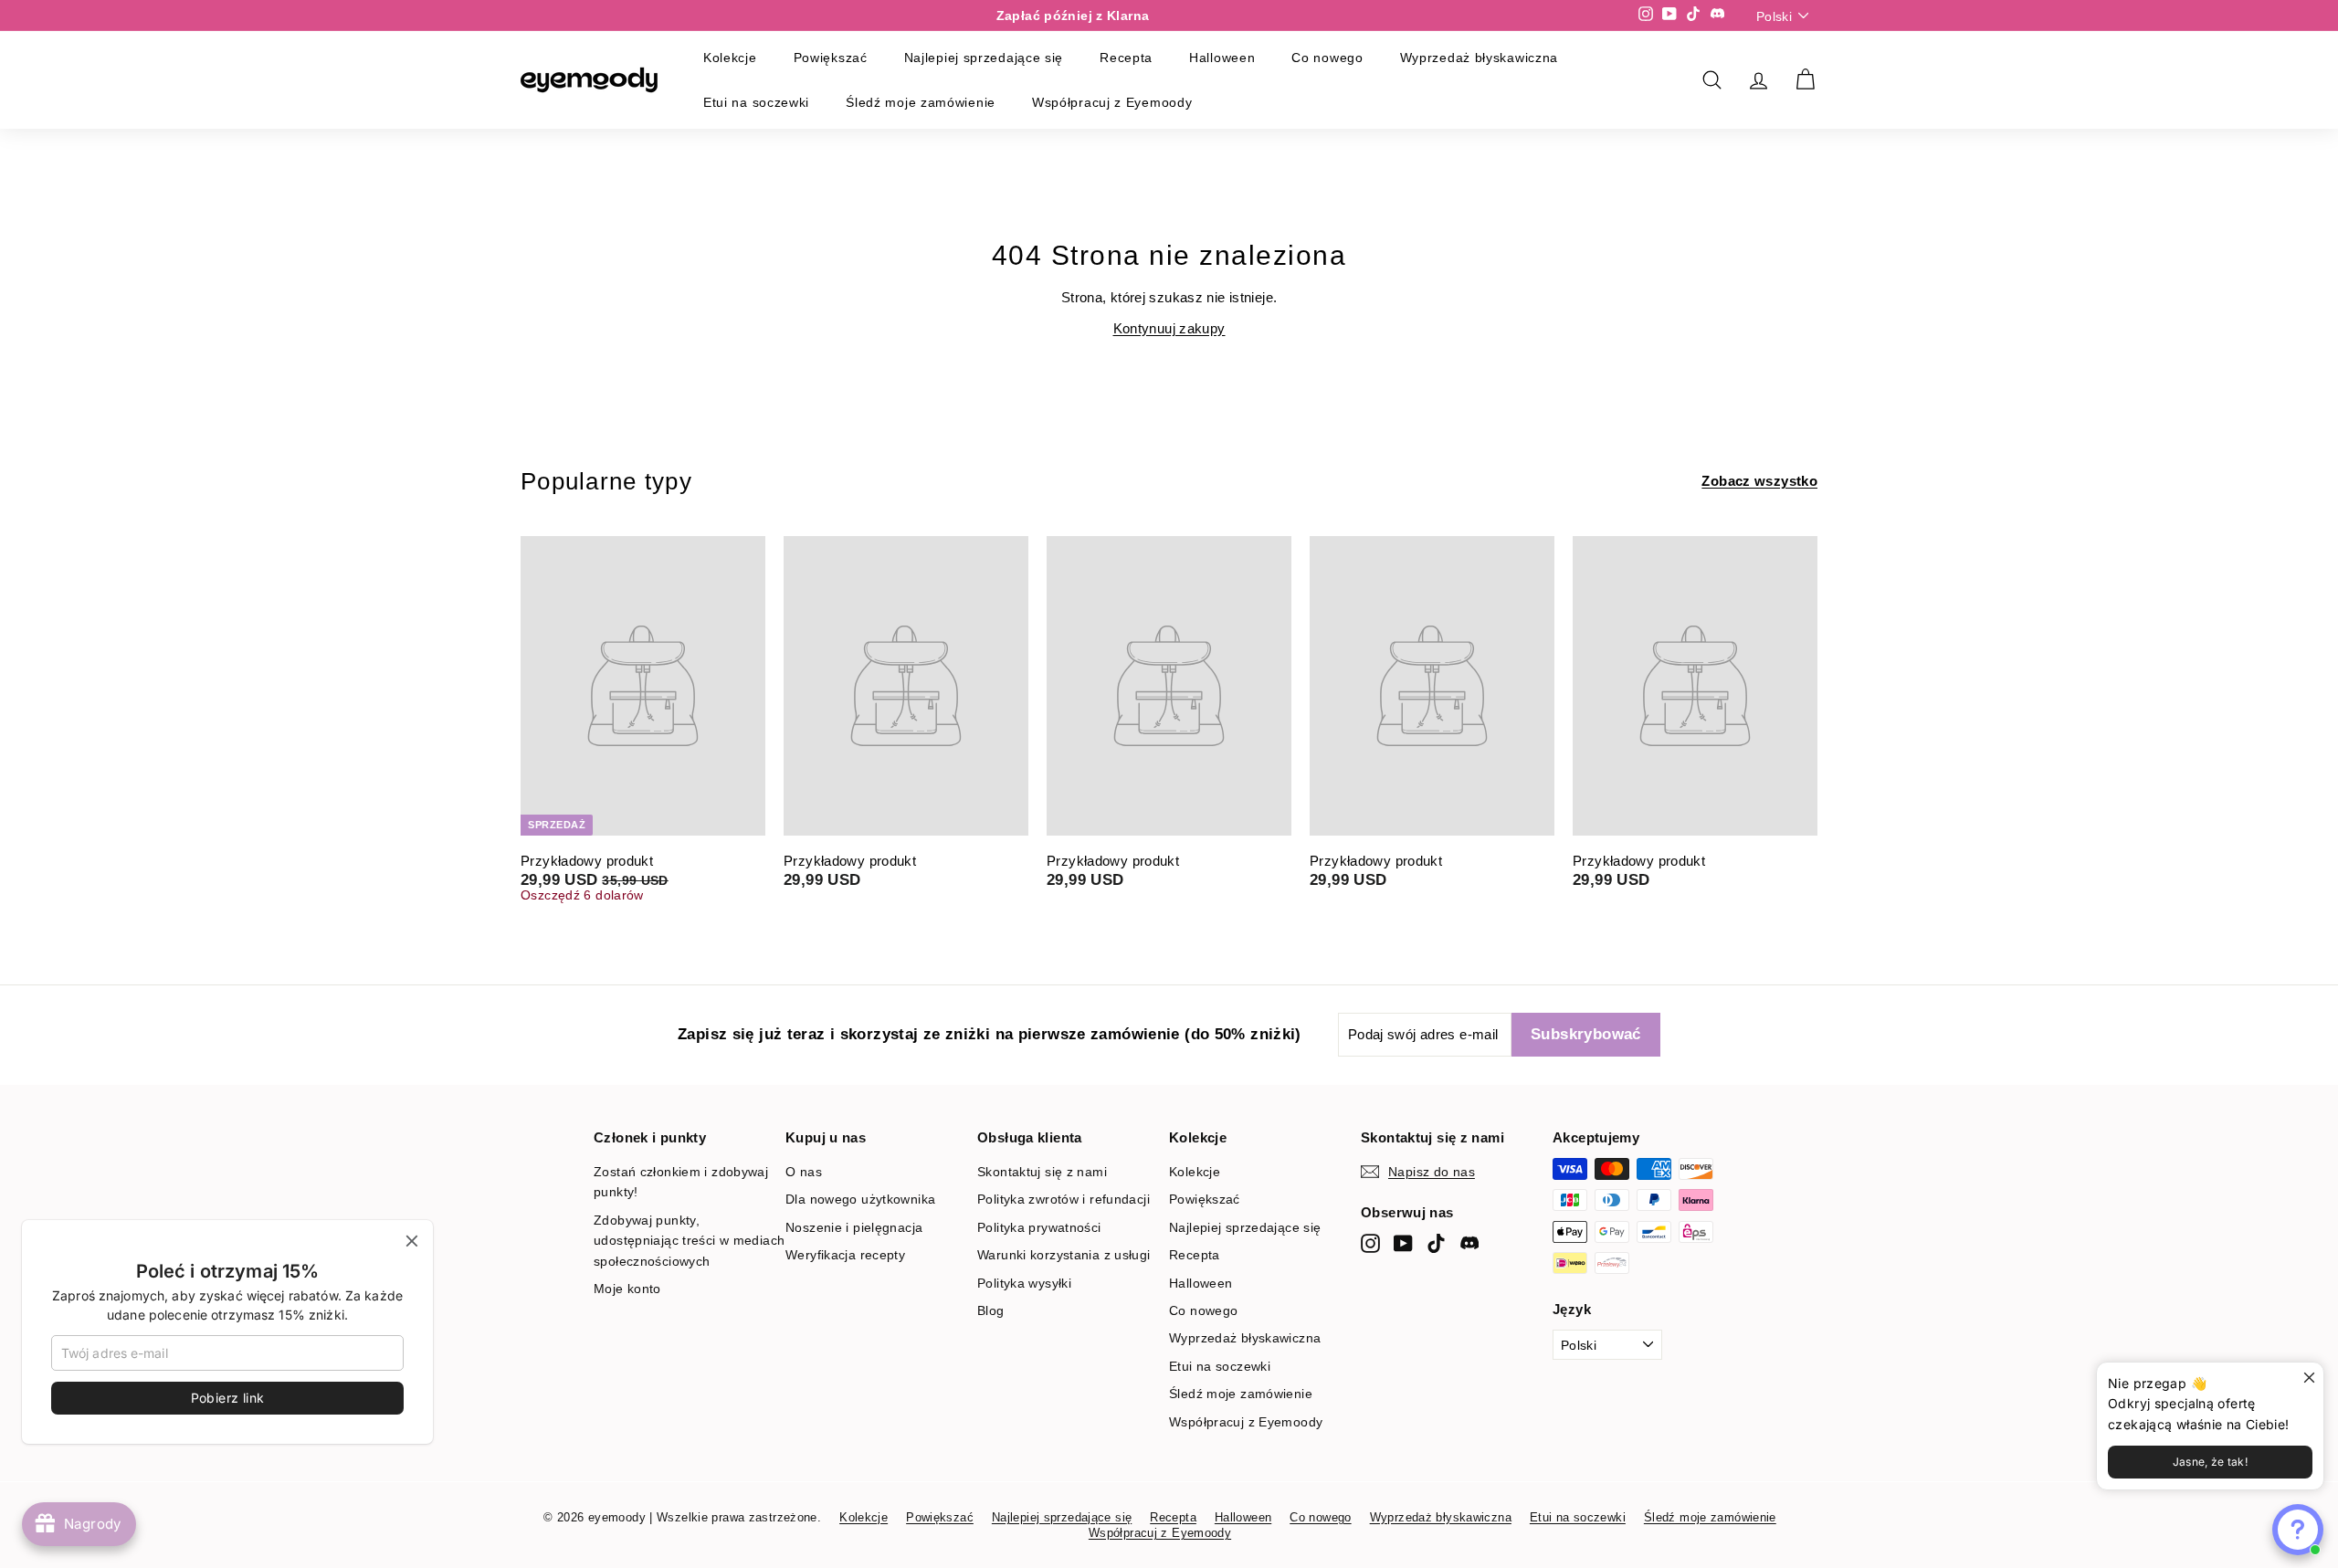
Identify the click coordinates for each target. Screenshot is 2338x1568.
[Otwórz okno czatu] (2298, 1530)
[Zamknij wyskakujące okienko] (2307, 1379)
